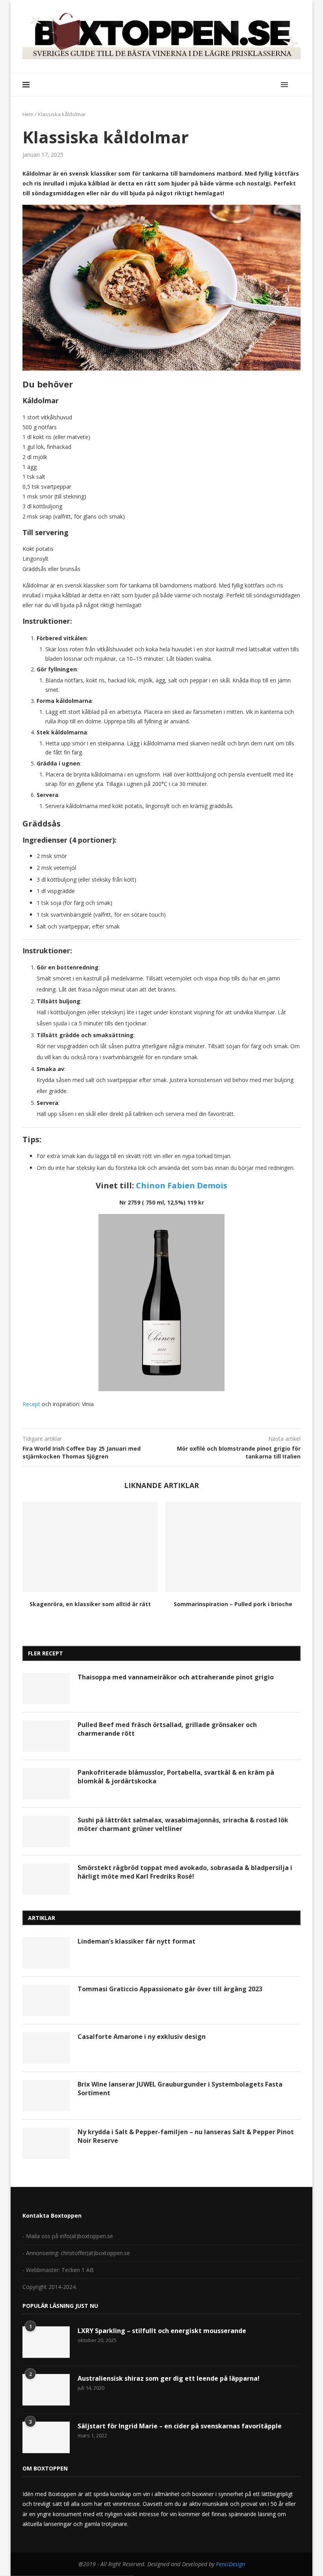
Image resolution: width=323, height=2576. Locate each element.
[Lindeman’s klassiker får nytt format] (46, 1953)
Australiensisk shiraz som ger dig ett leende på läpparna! (169, 2378)
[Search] (297, 85)
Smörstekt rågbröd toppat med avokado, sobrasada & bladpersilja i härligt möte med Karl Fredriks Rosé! (185, 1872)
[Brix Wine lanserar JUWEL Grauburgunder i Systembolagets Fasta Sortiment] (46, 2096)
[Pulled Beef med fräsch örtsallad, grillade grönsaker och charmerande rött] (46, 1736)
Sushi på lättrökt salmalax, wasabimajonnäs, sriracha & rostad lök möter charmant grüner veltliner (183, 1824)
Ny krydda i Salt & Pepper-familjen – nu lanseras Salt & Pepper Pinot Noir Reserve (186, 2136)
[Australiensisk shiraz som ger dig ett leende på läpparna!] (46, 2390)
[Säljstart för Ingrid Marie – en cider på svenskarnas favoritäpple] (46, 2437)
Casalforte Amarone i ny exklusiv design (142, 2037)
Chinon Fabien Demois (182, 1185)
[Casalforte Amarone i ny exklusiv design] (46, 2048)
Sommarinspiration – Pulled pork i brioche (233, 1604)
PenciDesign (230, 2564)
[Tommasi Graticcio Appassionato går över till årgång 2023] (46, 2000)
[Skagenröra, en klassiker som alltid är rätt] (90, 1547)
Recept (31, 1404)
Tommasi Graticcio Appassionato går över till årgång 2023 (170, 1989)
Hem (28, 114)
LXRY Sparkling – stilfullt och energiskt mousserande (162, 2331)
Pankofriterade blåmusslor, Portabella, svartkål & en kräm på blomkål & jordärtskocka (176, 1777)
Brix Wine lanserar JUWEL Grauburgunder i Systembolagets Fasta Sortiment (180, 2089)
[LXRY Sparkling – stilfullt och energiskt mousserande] (46, 2342)
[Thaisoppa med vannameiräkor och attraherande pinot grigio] (46, 1688)
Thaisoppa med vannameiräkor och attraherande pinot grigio (176, 1677)
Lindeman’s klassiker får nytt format (136, 1941)
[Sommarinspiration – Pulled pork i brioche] (233, 1547)
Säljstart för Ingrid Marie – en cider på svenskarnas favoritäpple (180, 2426)
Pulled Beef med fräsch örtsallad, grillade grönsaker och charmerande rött (167, 1729)
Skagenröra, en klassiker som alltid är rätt (90, 1604)
